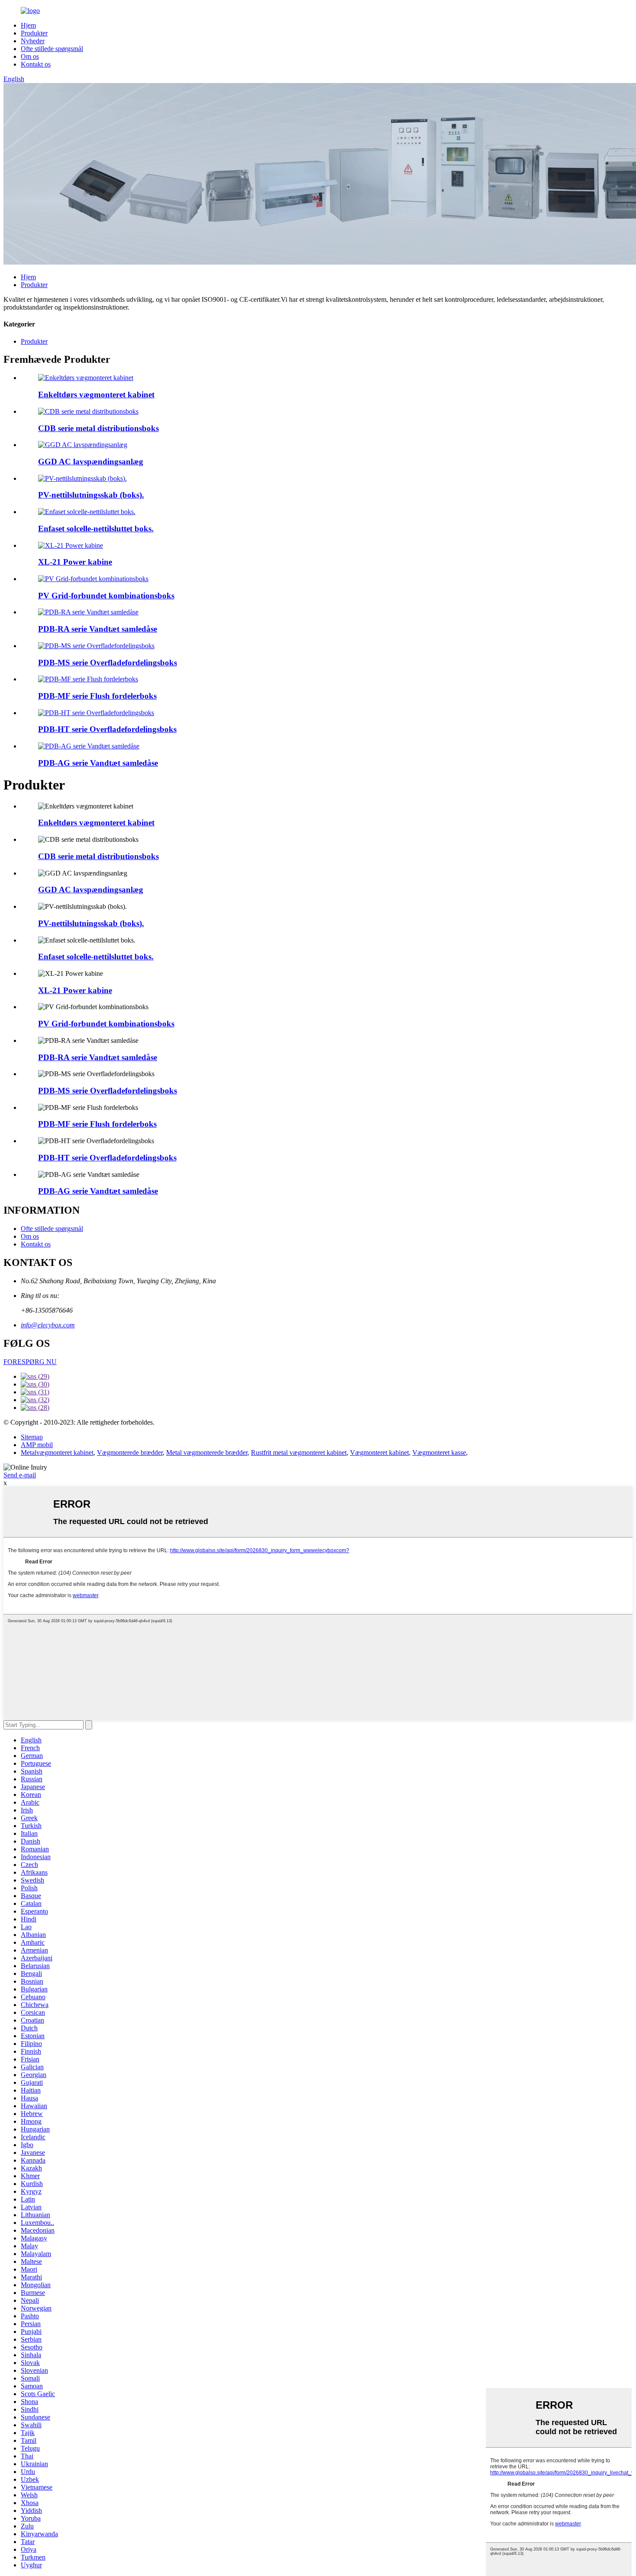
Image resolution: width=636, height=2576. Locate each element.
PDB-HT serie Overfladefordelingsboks (107, 729)
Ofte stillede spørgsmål (52, 49)
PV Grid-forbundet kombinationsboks (106, 596)
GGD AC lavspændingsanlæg (91, 462)
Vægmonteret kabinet (379, 1453)
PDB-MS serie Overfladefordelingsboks (108, 663)
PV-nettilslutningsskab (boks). (91, 495)
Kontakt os (36, 64)
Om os (30, 56)
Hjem (28, 25)
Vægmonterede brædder (130, 1453)
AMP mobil (37, 1445)
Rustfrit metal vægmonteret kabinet (299, 1453)
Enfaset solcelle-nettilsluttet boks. (96, 529)
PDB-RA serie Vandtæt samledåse (98, 629)
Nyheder (33, 41)
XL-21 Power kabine (75, 562)
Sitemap (32, 1437)
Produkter (34, 33)
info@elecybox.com (48, 1325)
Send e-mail (20, 1475)
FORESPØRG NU (30, 1362)
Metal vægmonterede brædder (207, 1453)
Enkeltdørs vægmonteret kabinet (96, 395)
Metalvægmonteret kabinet (57, 1453)
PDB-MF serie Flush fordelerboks (97, 696)
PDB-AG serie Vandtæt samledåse (98, 763)
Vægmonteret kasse (439, 1453)
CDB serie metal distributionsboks (98, 428)
